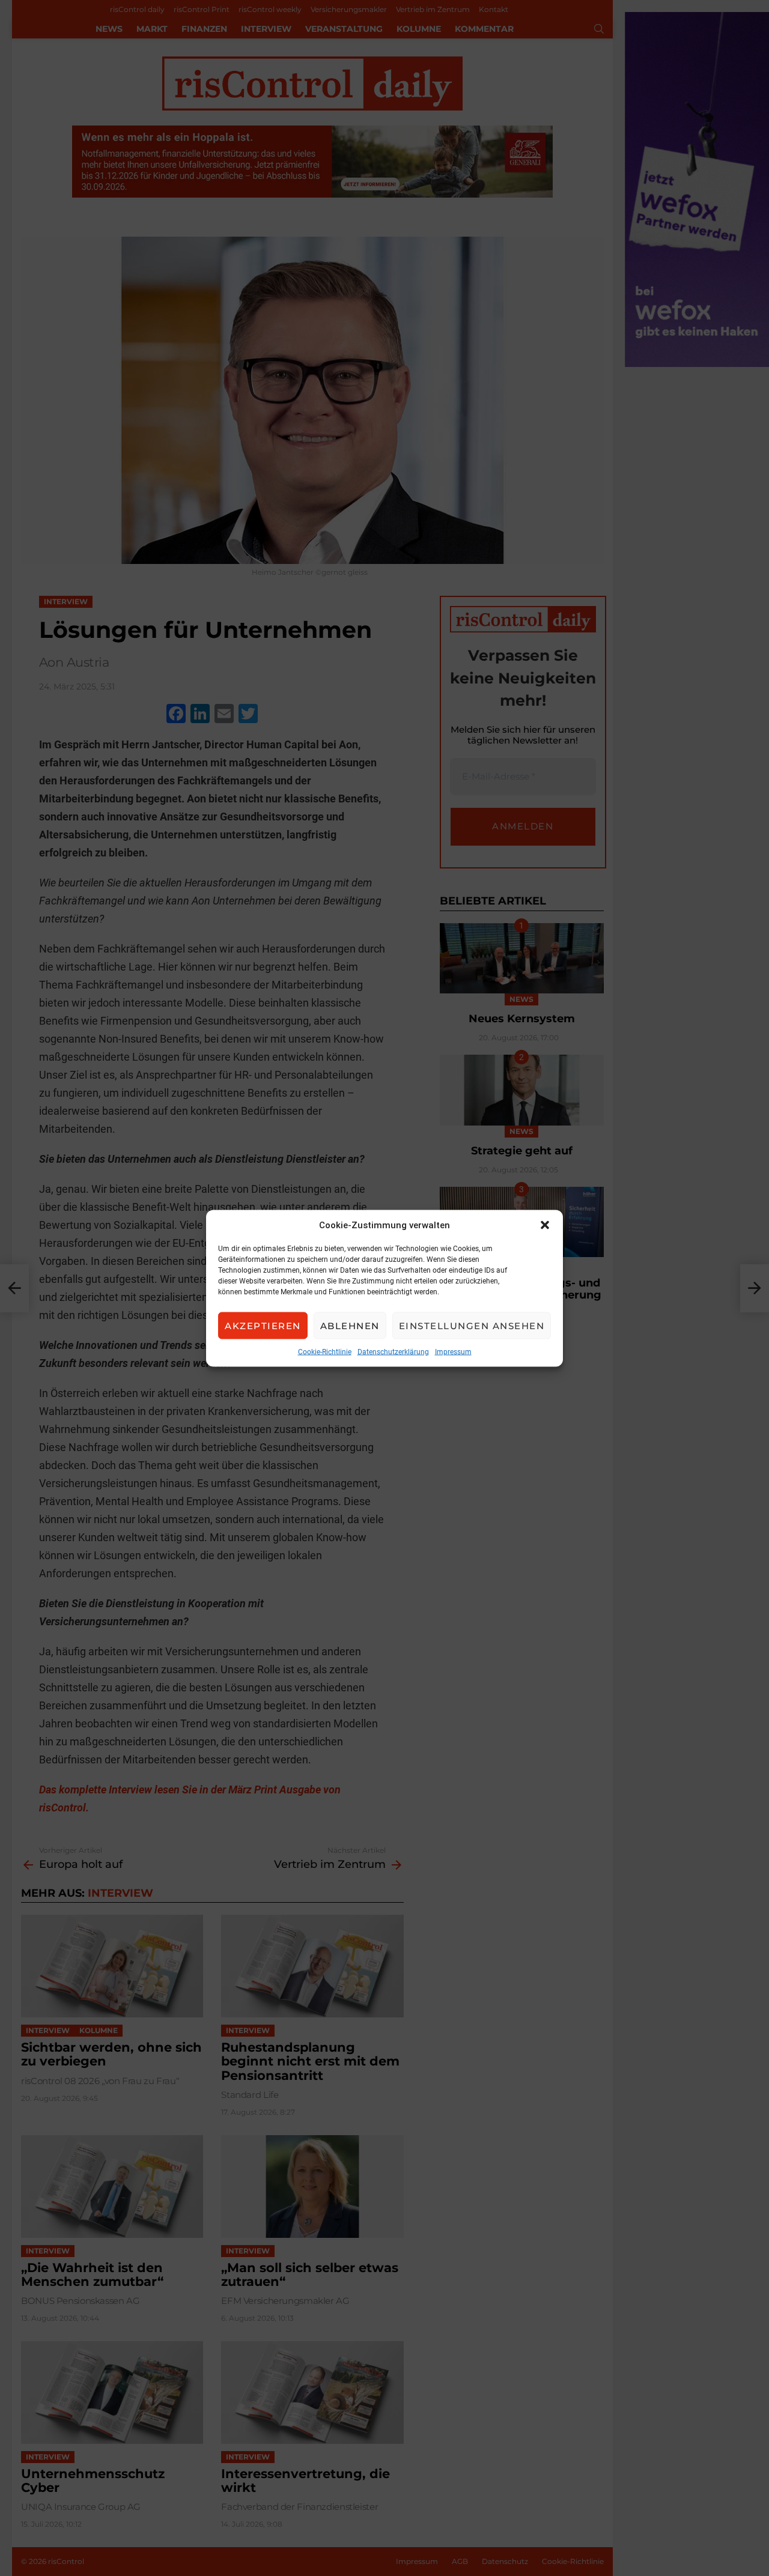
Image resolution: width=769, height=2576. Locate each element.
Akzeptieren (263, 1325)
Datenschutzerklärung (393, 1351)
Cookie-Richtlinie (325, 1351)
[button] (545, 1225)
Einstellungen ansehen (472, 1325)
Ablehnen (350, 1325)
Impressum (453, 1351)
